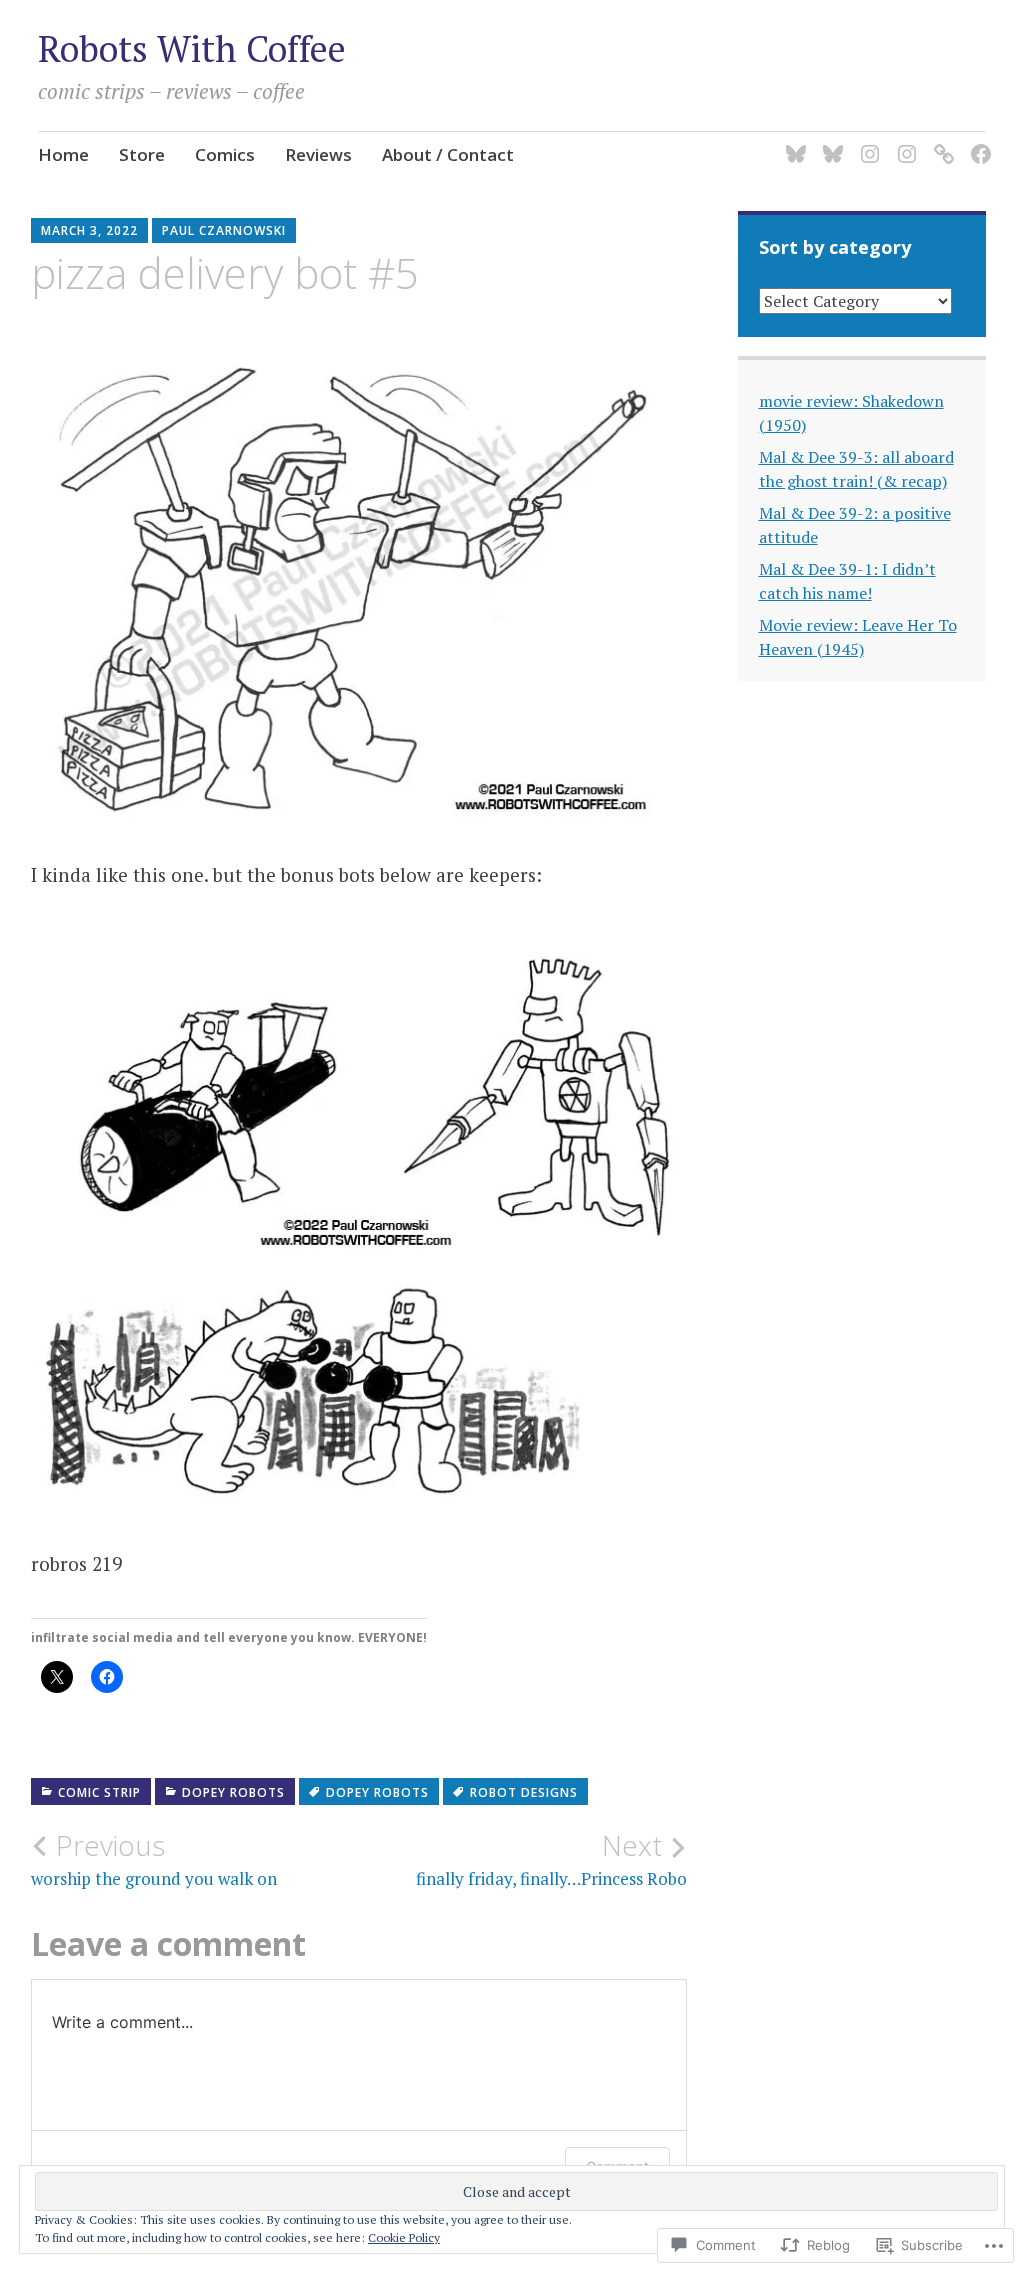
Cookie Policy (404, 2237)
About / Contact (448, 154)
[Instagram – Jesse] (903, 141)
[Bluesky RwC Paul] (792, 141)
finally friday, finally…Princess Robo (551, 1859)
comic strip (99, 1792)
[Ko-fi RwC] (940, 141)
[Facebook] (977, 141)
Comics (225, 154)
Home (63, 154)
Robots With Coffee (192, 48)
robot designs (524, 1792)
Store (142, 154)
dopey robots (233, 1792)
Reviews (318, 154)
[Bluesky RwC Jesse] (829, 141)
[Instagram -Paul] (866, 141)
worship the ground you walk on (154, 1859)
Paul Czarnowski (224, 230)
